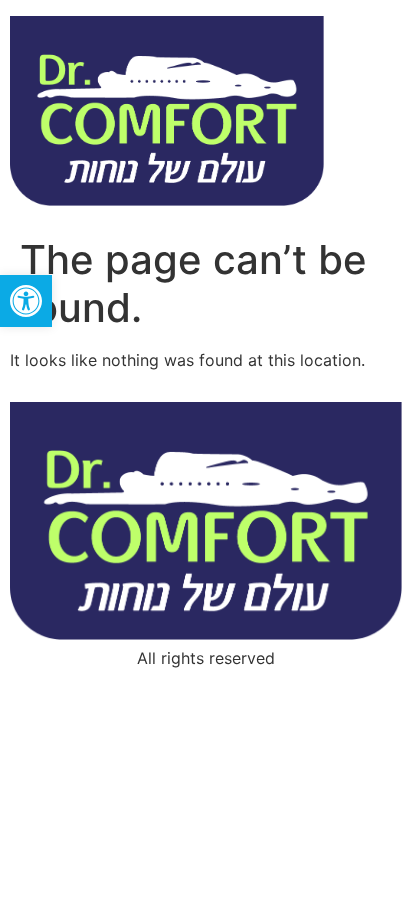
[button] (26, 301)
